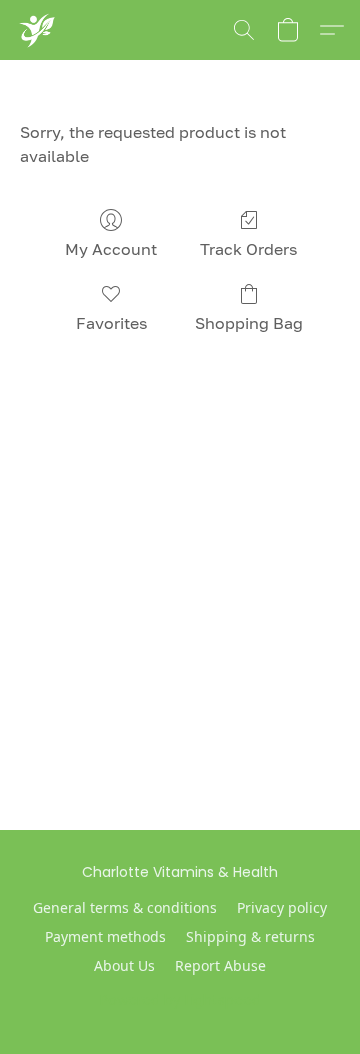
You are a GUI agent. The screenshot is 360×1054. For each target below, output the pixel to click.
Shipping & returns (250, 936)
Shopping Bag (249, 323)
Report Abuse (220, 965)
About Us (124, 965)
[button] (36, 30)
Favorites (111, 323)
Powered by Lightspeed (180, 1000)
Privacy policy (282, 907)
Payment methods (105, 936)
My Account (111, 249)
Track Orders (248, 249)
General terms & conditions (125, 907)
